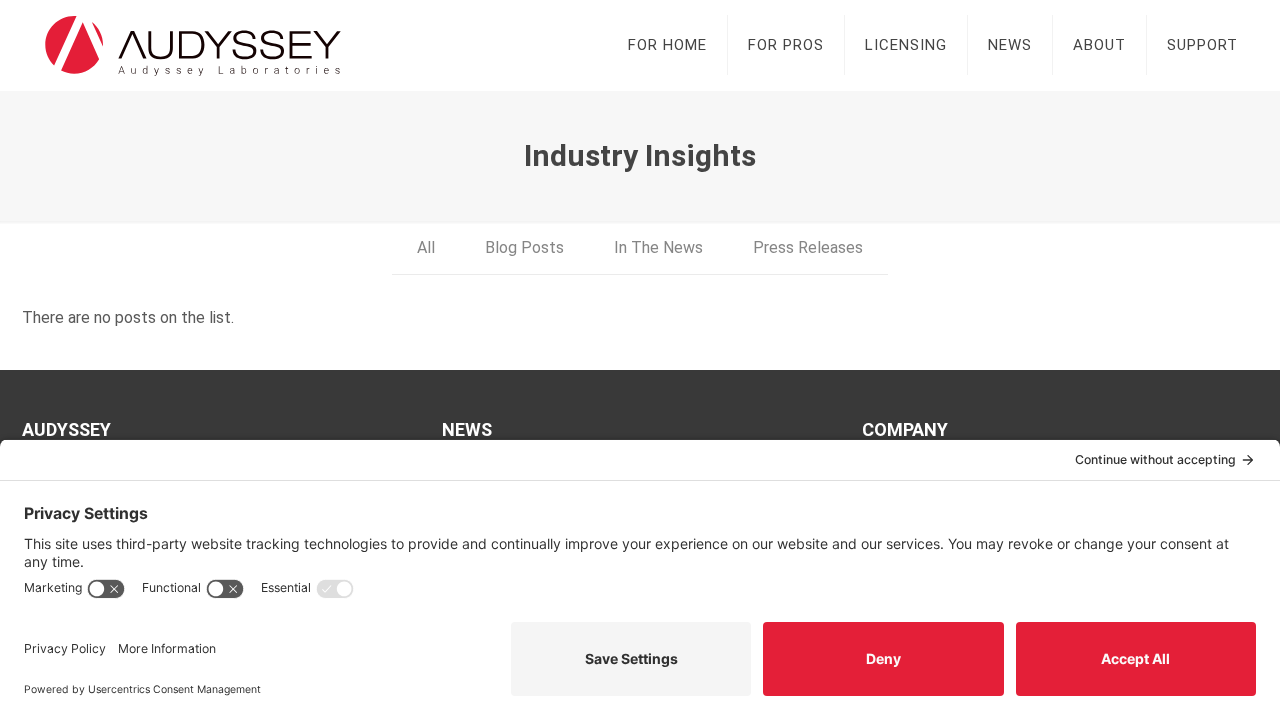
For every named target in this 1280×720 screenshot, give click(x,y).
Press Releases (808, 247)
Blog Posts (524, 247)
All (426, 247)
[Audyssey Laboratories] (193, 45)
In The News (658, 247)
